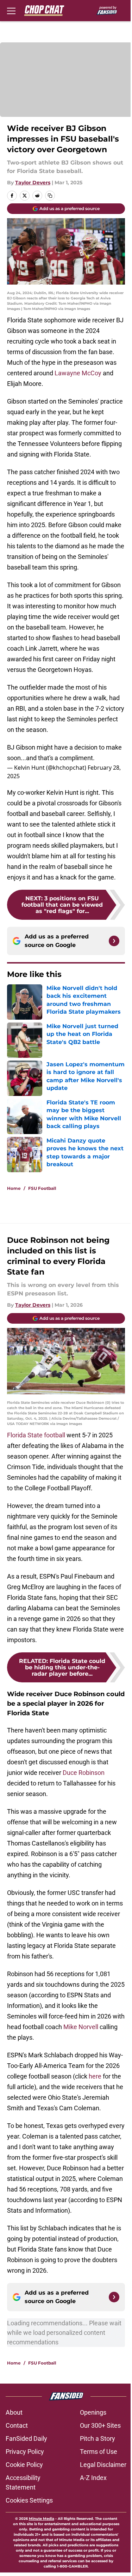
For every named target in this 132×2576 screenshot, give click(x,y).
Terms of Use (99, 2452)
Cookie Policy (24, 2465)
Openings (93, 2412)
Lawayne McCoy (78, 373)
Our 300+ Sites (100, 2425)
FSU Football (42, 1188)
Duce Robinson (84, 1773)
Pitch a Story (98, 2438)
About (14, 2412)
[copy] (50, 196)
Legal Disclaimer (103, 2465)
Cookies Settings (29, 2500)
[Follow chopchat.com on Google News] (114, 941)
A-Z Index (93, 2478)
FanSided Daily (26, 2438)
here (95, 2076)
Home (14, 1188)
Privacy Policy (25, 2452)
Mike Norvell (81, 2027)
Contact (17, 2425)
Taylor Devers (33, 183)
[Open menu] (11, 11)
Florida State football (37, 1435)
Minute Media (42, 2519)
